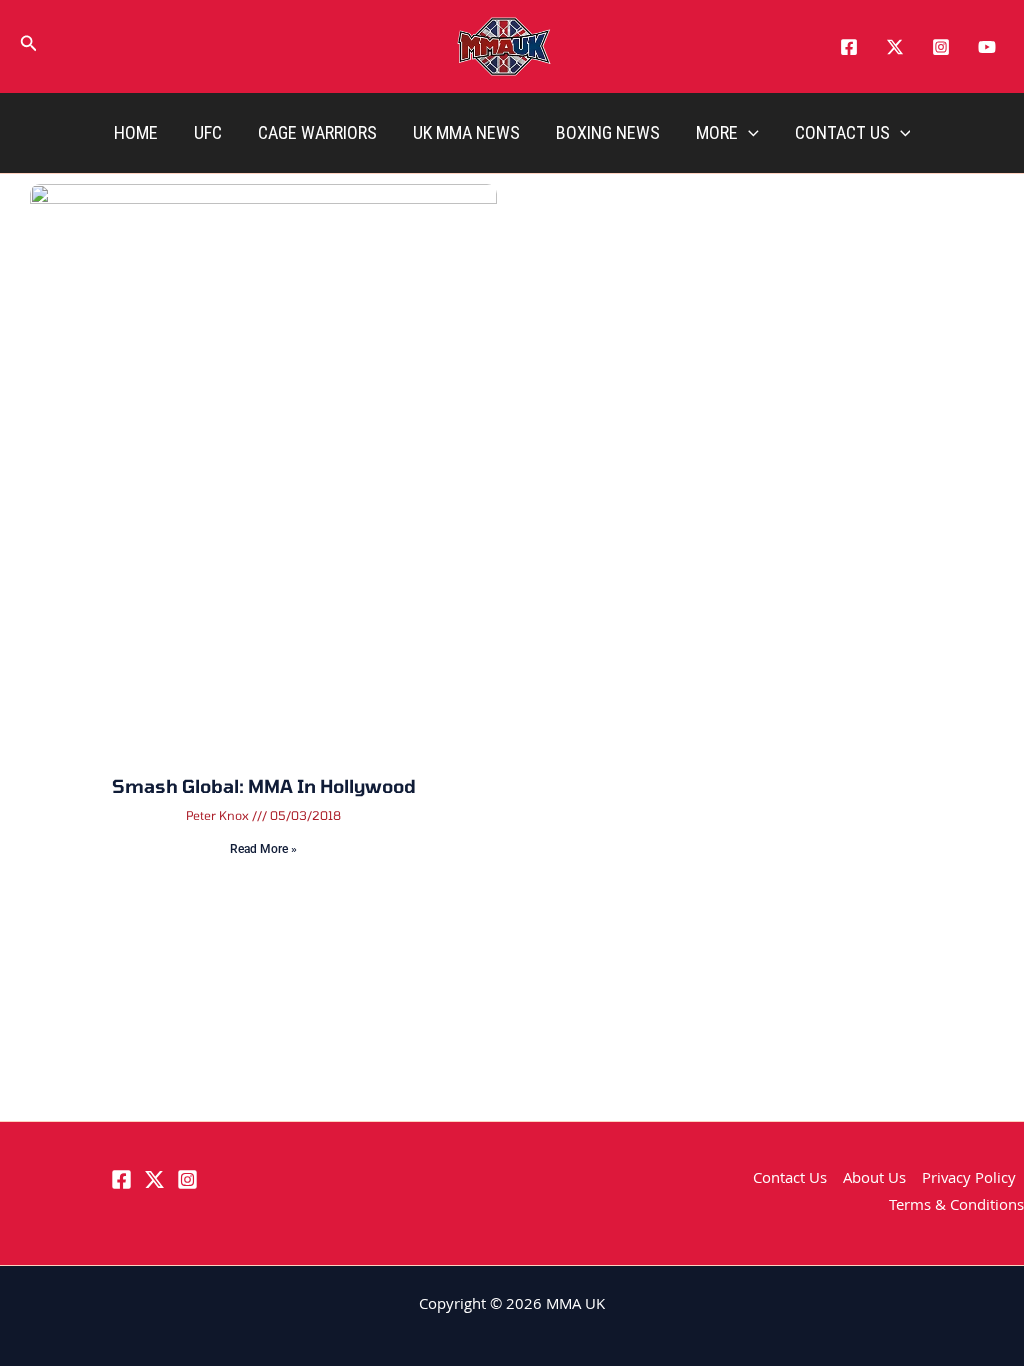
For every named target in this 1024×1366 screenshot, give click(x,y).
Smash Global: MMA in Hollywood (264, 786)
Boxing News (608, 132)
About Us (874, 1180)
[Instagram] (941, 47)
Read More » (263, 849)
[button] (29, 47)
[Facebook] (849, 47)
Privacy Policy (969, 1180)
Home (136, 132)
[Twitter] (895, 47)
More (717, 132)
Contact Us (842, 132)
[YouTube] (987, 47)
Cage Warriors (317, 132)
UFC (208, 132)
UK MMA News (466, 132)
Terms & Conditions (956, 1207)
